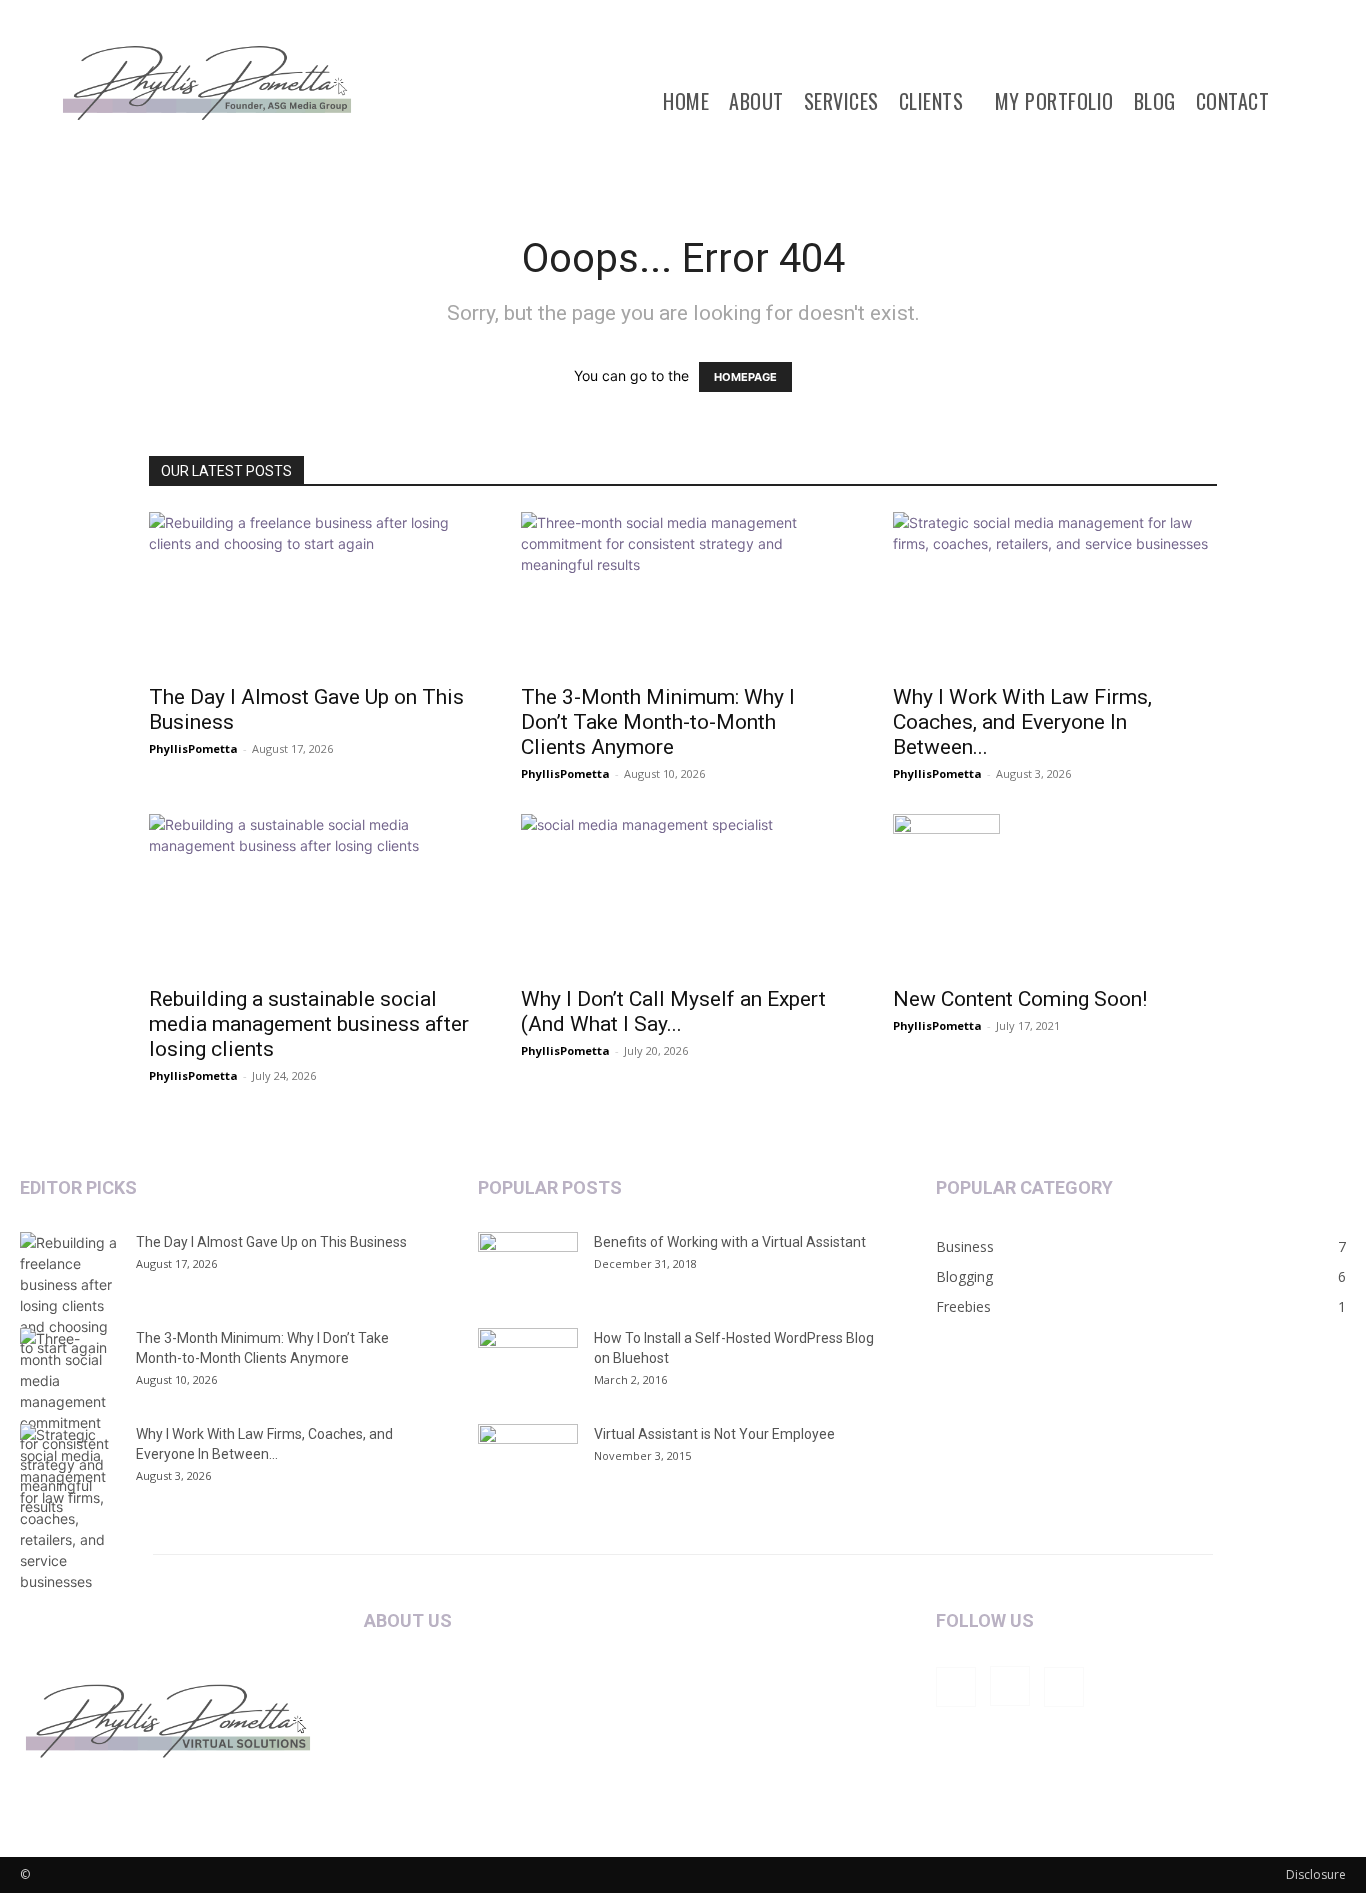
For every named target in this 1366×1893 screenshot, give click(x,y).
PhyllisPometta (193, 748)
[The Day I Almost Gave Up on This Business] (311, 592)
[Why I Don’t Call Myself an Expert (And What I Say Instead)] (683, 894)
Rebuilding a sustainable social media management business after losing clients (309, 1024)
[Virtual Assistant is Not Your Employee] (528, 1459)
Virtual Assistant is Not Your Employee (714, 1434)
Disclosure (1316, 1874)
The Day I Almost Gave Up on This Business (271, 1242)
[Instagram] (1010, 1686)
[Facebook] (956, 1687)
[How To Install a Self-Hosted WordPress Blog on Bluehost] (528, 1363)
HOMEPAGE (745, 377)
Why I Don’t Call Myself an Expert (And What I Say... (673, 1011)
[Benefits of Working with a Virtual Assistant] (528, 1267)
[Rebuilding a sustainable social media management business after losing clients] (311, 894)
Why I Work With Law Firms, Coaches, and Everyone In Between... (1022, 722)
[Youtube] (1064, 1687)
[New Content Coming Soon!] (1055, 894)
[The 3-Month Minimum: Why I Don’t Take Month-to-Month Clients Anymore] (683, 592)
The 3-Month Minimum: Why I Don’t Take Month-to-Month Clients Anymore (658, 722)
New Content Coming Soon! (1020, 999)
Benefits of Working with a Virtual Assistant (730, 1242)
